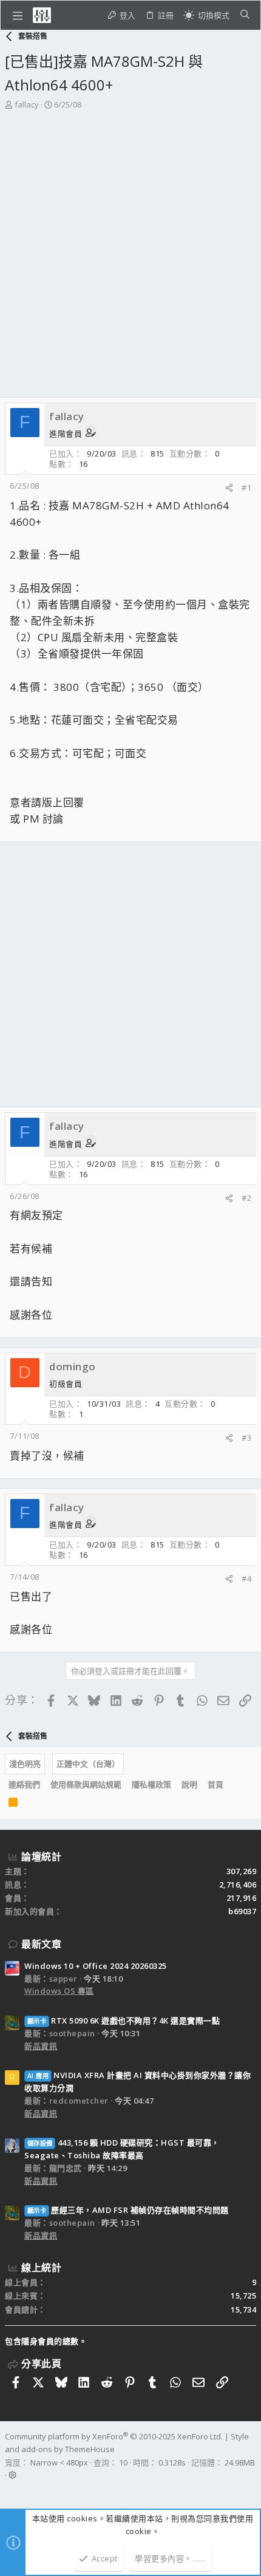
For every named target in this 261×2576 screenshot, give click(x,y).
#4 (246, 1579)
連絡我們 (24, 1784)
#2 (246, 1198)
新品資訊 (41, 2046)
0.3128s (172, 2462)
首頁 (215, 1784)
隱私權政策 (151, 1784)
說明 (189, 1784)
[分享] (229, 488)
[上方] (234, 1785)
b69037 (242, 1911)
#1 (246, 488)
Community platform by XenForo (114, 2436)
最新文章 (41, 1944)
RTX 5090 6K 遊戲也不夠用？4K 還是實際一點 (124, 2020)
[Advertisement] (130, 248)
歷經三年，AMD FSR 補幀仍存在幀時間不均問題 (128, 2210)
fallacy (27, 104)
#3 (246, 1438)
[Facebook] (10, 2490)
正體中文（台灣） (88, 1764)
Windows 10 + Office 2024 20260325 (96, 1966)
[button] (18, 15)
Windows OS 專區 (59, 1991)
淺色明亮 (25, 1764)
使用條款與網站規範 (86, 1784)
